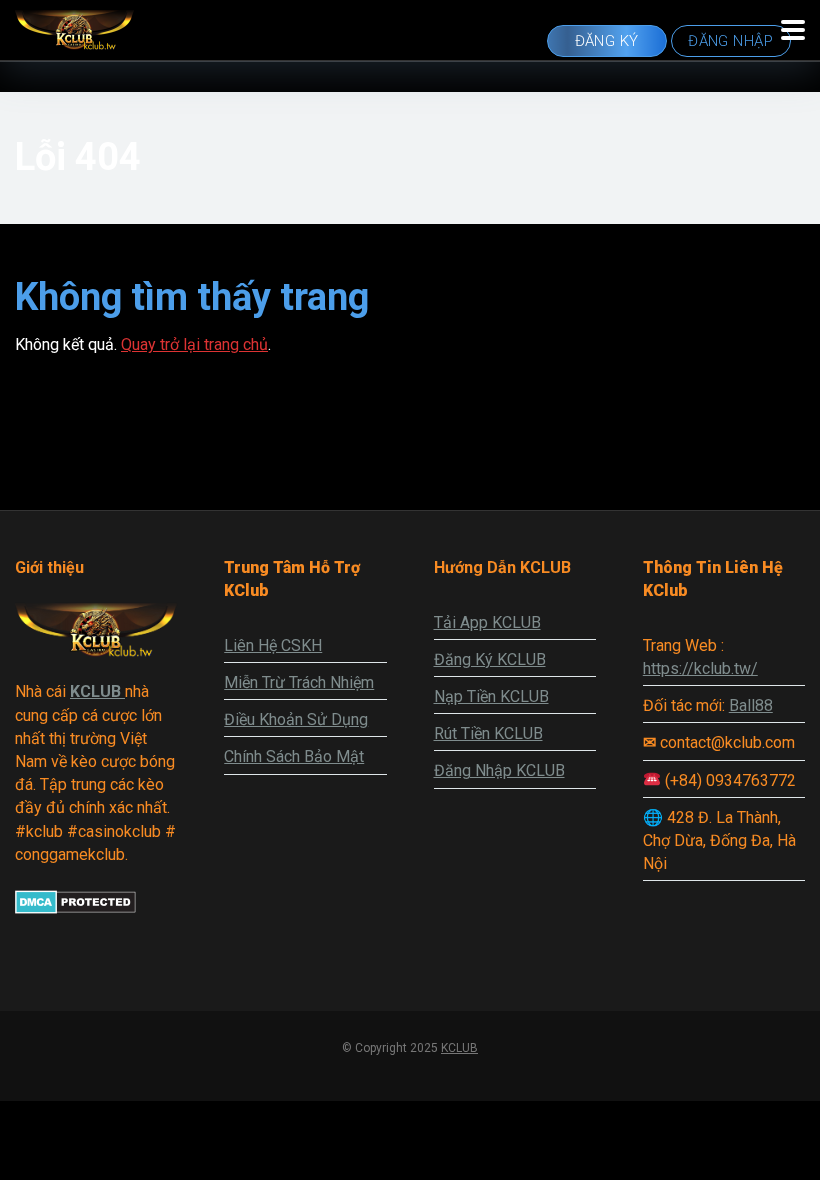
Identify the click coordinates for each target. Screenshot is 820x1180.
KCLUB (459, 1048)
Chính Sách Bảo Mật (294, 756)
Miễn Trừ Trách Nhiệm (299, 682)
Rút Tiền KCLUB (488, 733)
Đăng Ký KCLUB (490, 659)
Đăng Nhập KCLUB (499, 770)
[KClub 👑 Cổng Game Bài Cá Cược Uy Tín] (74, 27)
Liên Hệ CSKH (273, 645)
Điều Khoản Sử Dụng (296, 719)
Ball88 (751, 705)
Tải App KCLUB (487, 622)
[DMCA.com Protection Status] (75, 908)
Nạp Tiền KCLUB (491, 696)
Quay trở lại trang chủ (194, 344)
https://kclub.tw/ (700, 668)
